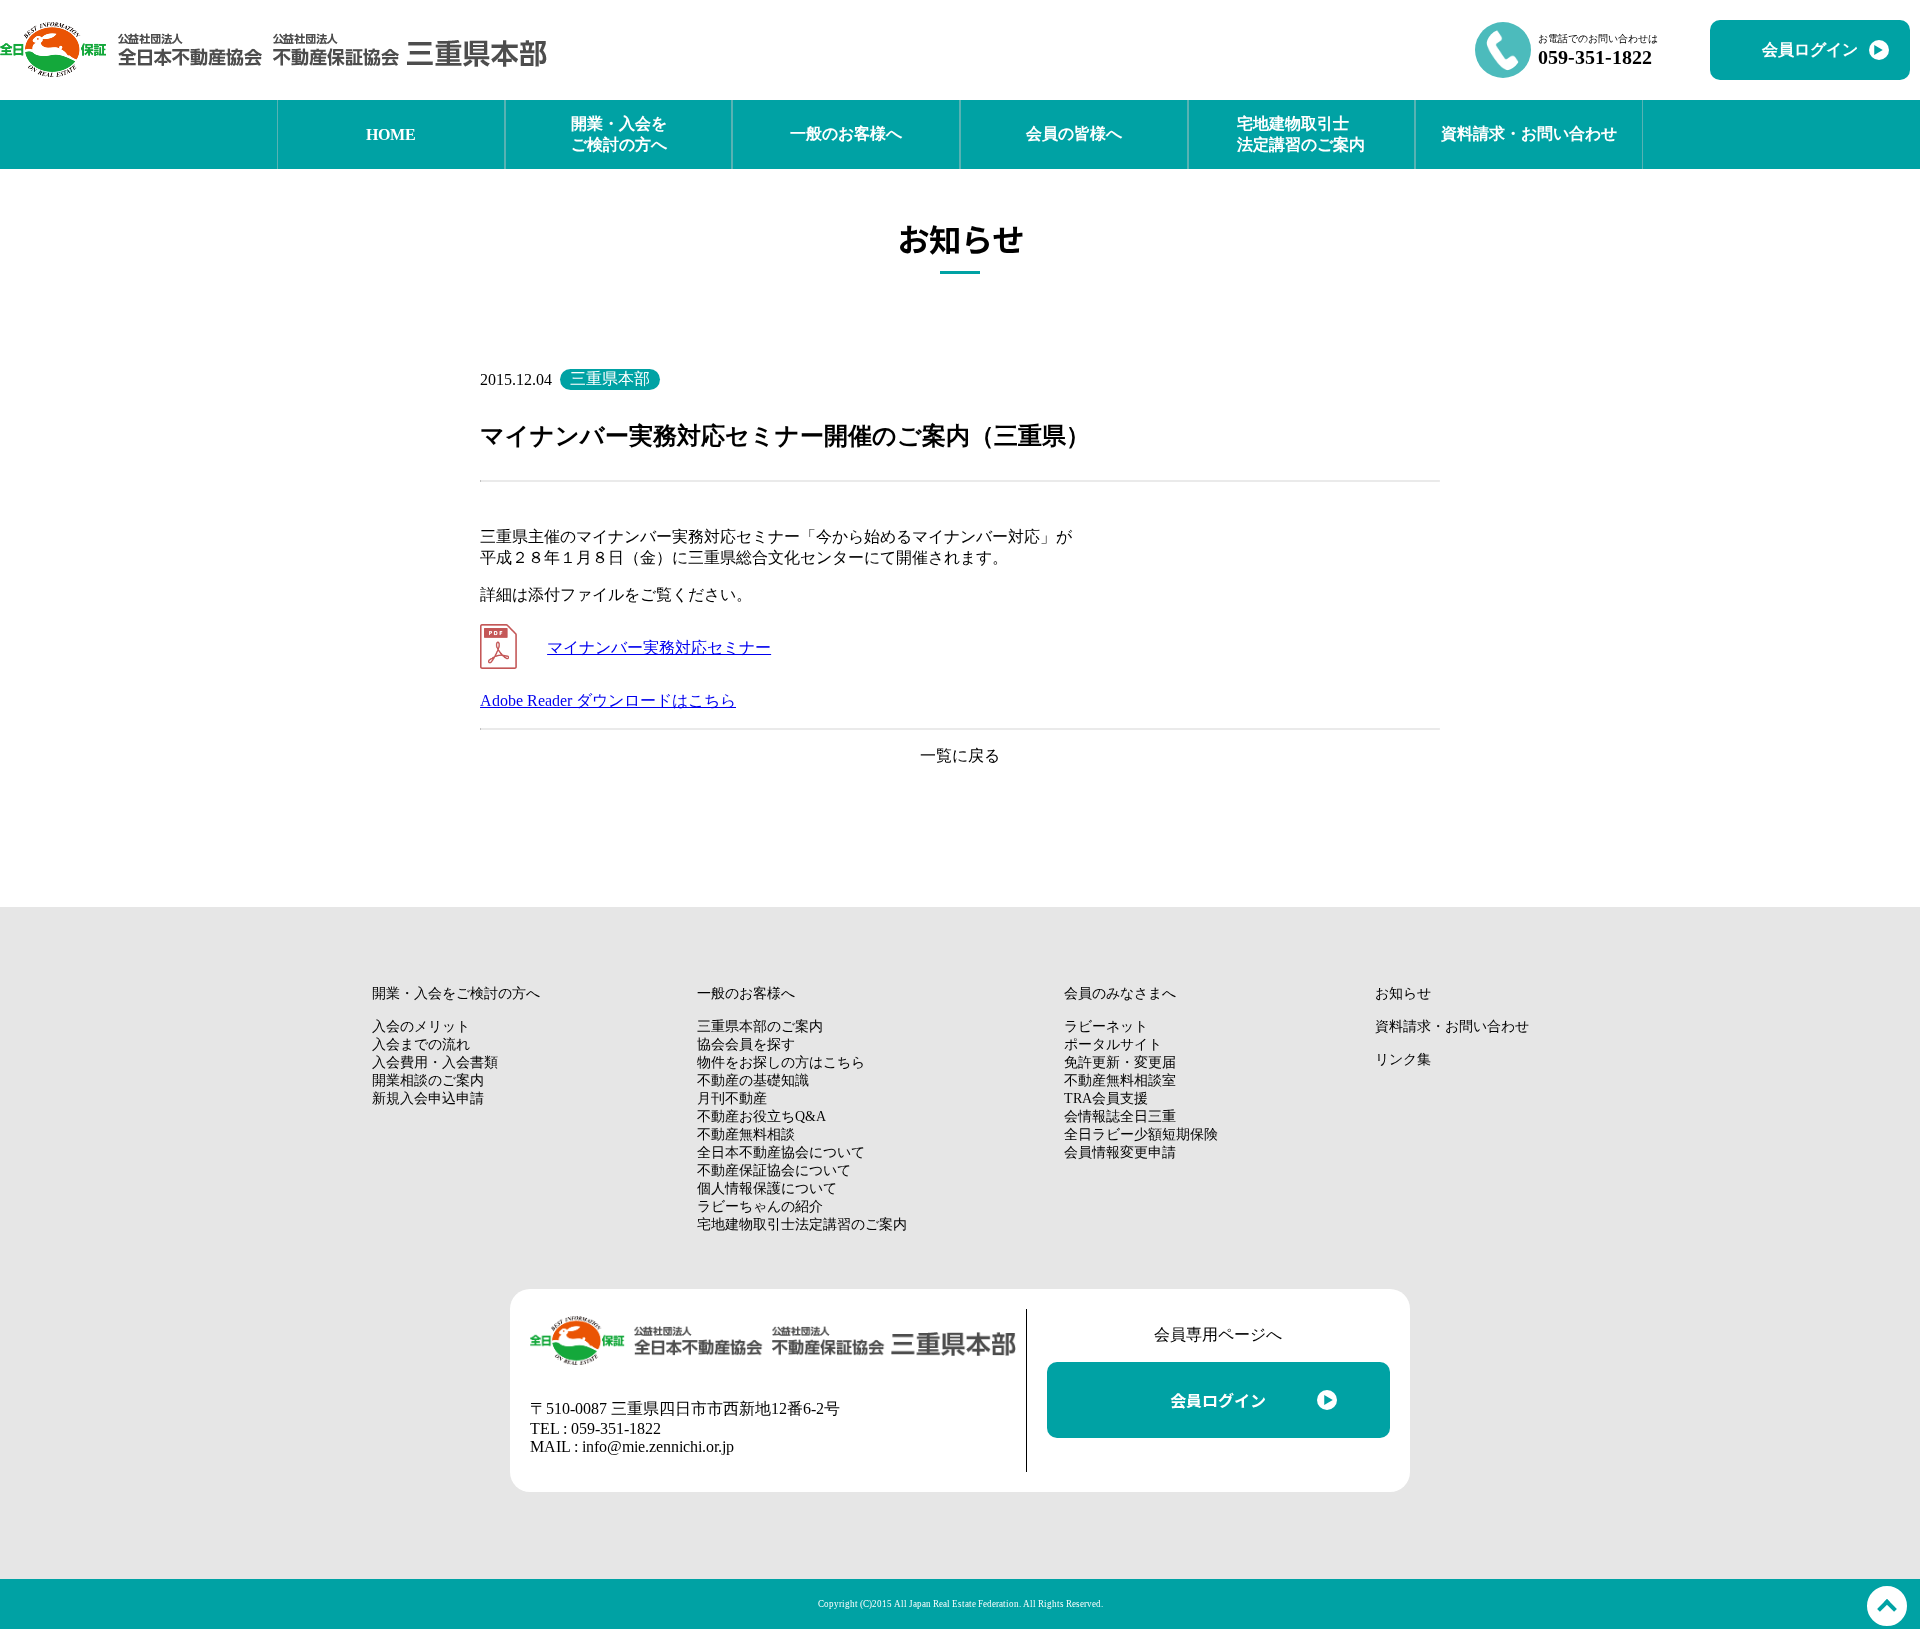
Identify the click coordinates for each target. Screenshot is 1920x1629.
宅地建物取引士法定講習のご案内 (802, 1224)
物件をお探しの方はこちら (781, 1062)
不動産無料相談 (746, 1134)
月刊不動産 (732, 1098)
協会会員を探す (746, 1044)
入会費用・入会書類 (435, 1062)
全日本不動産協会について (781, 1152)
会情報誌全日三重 (1120, 1116)
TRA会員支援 (1106, 1098)
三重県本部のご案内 (760, 1026)
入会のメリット (421, 1026)
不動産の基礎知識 (753, 1080)
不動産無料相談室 (1120, 1080)
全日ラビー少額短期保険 (1141, 1134)
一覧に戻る (960, 755)
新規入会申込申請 (428, 1098)
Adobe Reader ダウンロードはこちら (608, 700)
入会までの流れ (421, 1044)
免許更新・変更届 (1120, 1062)
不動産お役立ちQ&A (761, 1116)
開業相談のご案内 (428, 1080)
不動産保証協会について (774, 1170)
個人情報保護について (767, 1188)
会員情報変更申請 (1120, 1152)
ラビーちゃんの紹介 (760, 1206)
